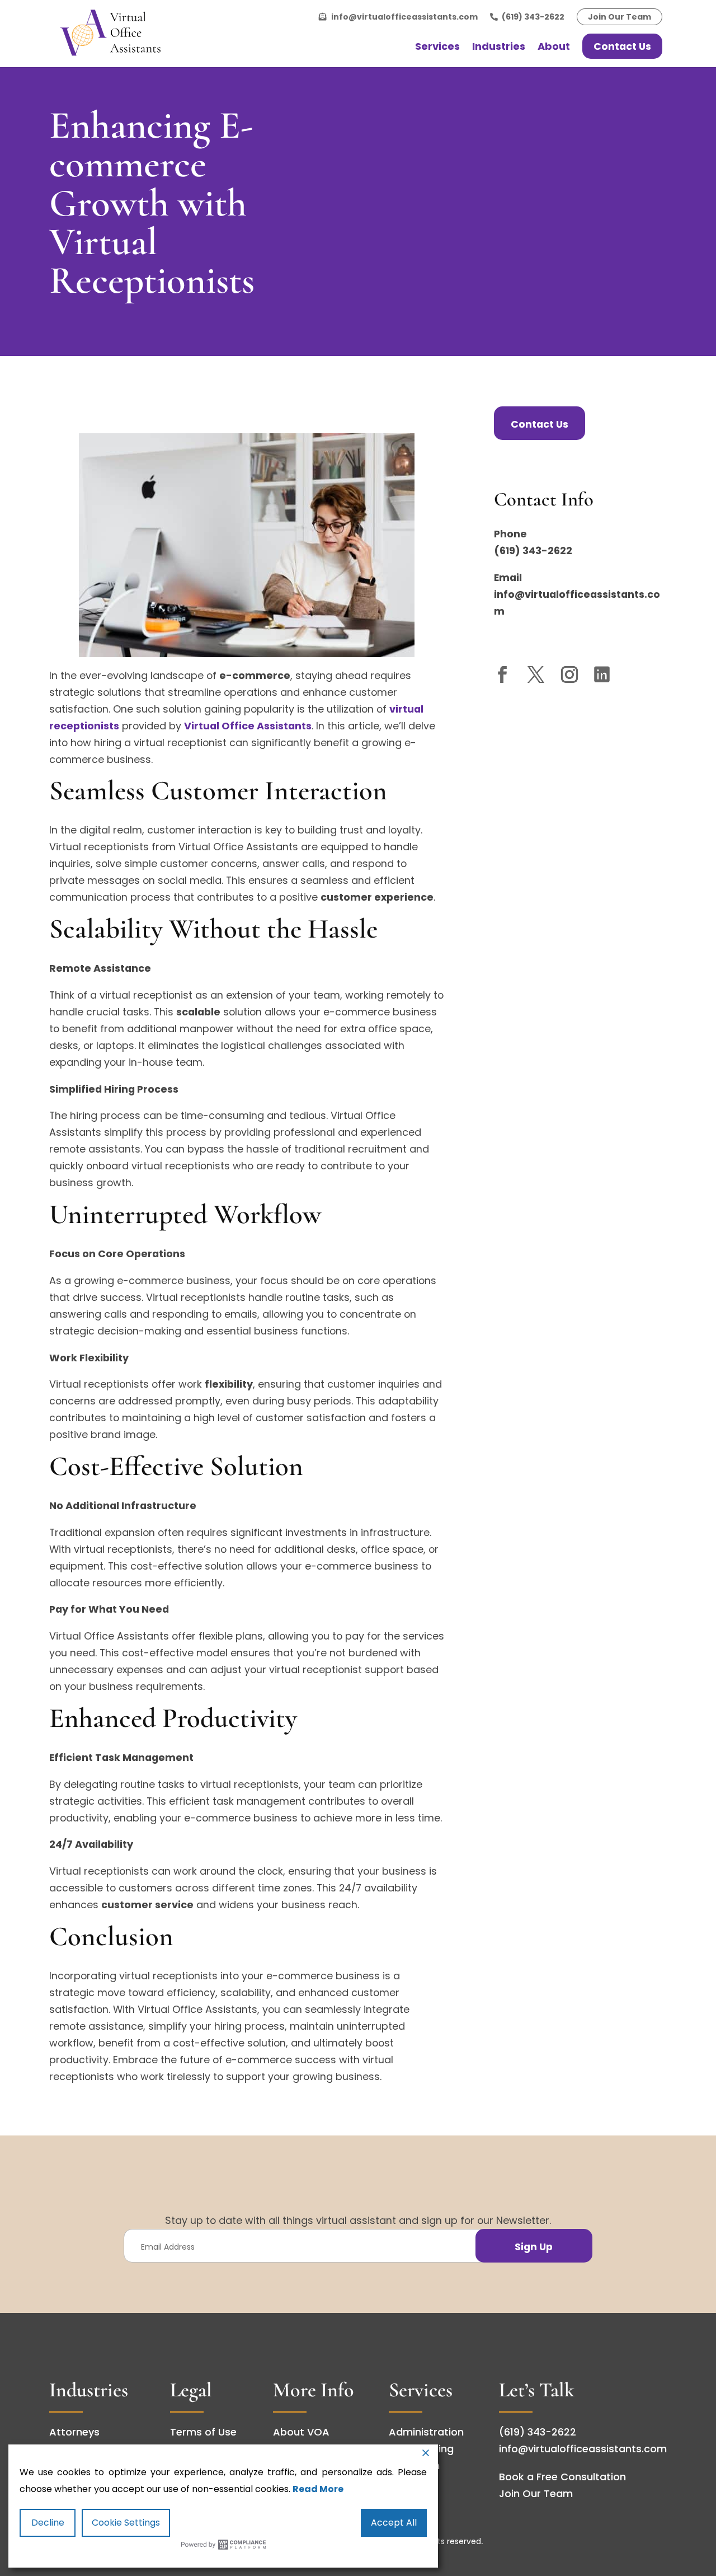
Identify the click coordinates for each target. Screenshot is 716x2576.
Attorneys (74, 2432)
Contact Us (622, 46)
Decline (48, 2523)
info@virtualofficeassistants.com (404, 17)
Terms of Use (203, 2432)
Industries (499, 46)
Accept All (394, 2523)
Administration (426, 2432)
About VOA (301, 2432)
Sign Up (534, 2247)
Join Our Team (620, 17)
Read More (318, 2489)
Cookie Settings (126, 2523)
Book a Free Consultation (562, 2477)
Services (437, 46)
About (554, 46)
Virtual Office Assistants (248, 726)
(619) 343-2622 (533, 17)
